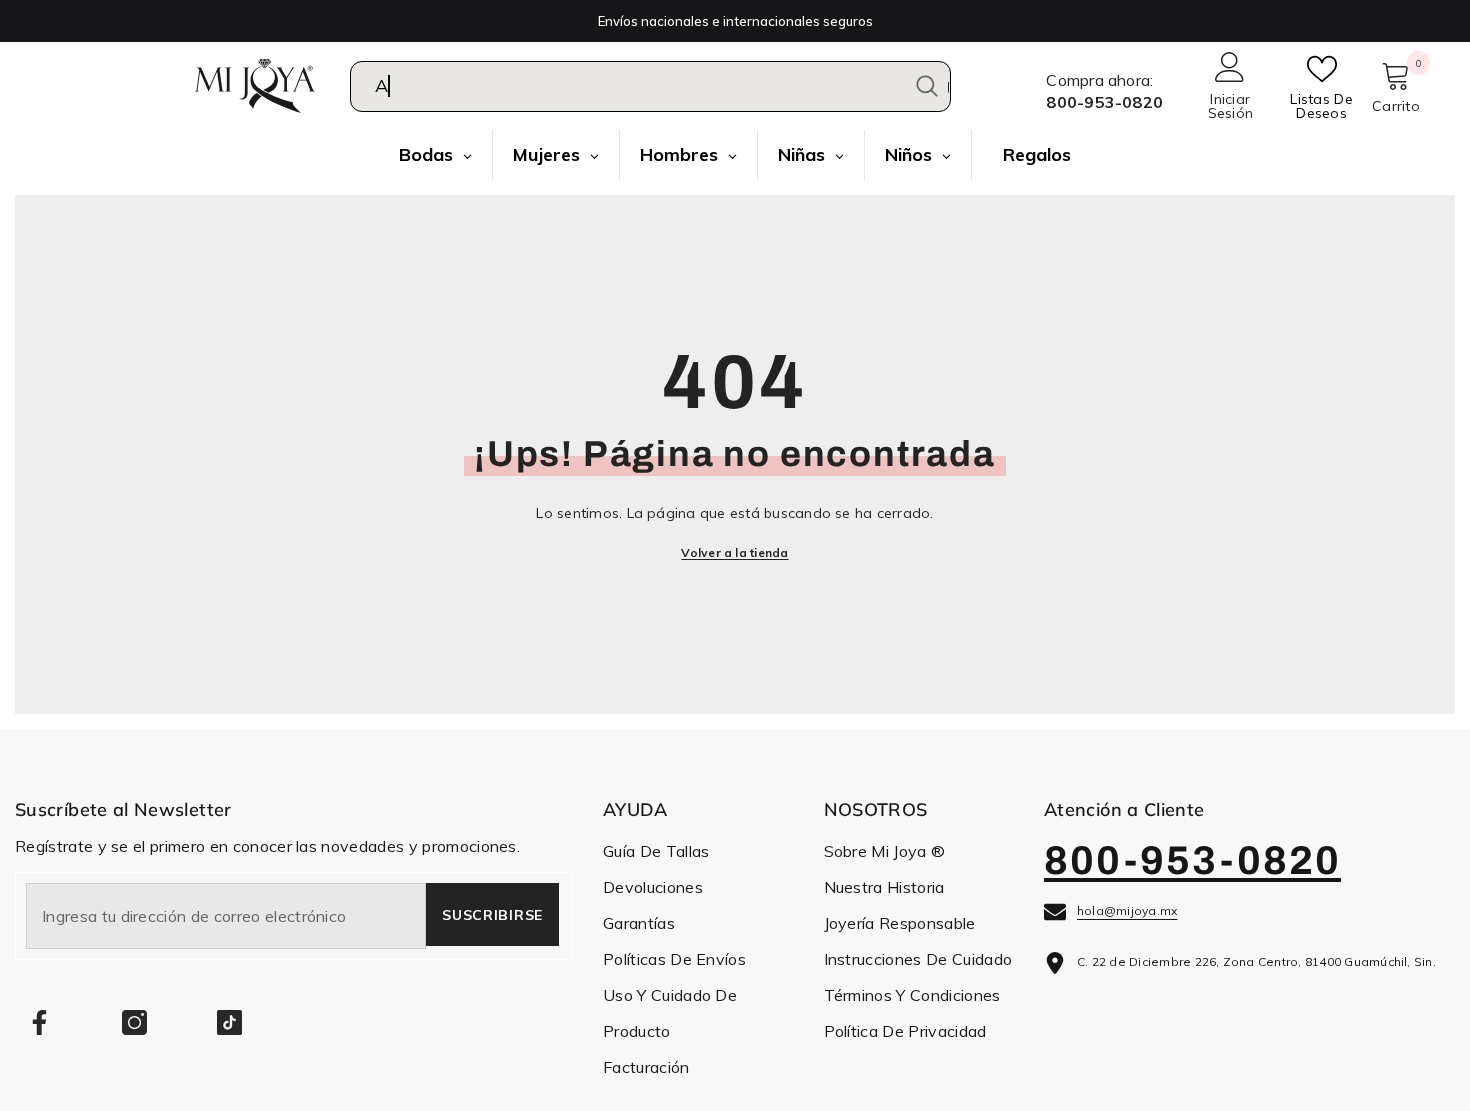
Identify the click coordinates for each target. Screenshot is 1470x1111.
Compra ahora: (1099, 80)
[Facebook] (39, 1022)
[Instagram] (134, 1022)
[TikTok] (229, 1022)
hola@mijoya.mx (1127, 910)
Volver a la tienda (734, 552)
